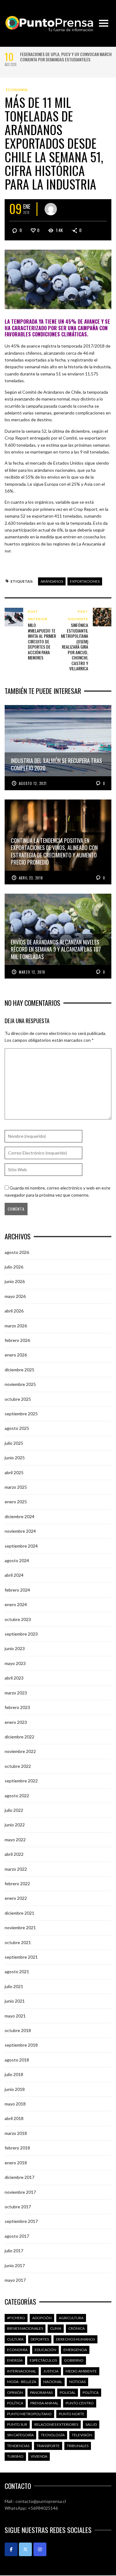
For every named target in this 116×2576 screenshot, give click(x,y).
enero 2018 (16, 2163)
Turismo (15, 2456)
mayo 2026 (15, 1296)
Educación (45, 2350)
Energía (15, 2360)
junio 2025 (15, 1458)
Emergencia (75, 2350)
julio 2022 (14, 1810)
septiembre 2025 (21, 1414)
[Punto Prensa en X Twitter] (25, 2549)
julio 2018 (14, 2074)
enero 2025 (16, 1502)
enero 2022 (16, 1898)
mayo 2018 (15, 2104)
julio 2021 (14, 1986)
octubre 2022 (18, 1766)
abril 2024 (14, 1575)
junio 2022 (15, 1825)
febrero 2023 (17, 1707)
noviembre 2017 (20, 2192)
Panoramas (41, 2392)
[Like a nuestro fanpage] (11, 2549)
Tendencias (18, 2446)
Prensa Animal (44, 2403)
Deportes (40, 2339)
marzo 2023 (16, 1693)
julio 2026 (14, 1267)
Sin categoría (20, 2435)
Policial (68, 2392)
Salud (91, 2424)
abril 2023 (14, 1678)
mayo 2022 (15, 1840)
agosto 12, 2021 (33, 783)
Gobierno (74, 2360)
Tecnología (53, 2435)
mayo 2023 (15, 1663)
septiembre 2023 (21, 1634)
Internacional (22, 2371)
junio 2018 (15, 2089)
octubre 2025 (18, 1399)
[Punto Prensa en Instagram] (40, 2549)
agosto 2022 (17, 1796)
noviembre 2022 (20, 1751)
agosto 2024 (17, 1560)
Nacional (53, 2382)
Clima (56, 2328)
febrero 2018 (17, 2148)
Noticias (77, 2382)
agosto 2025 (17, 1428)
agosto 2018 (17, 2060)
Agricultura (71, 2318)
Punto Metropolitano (29, 2414)
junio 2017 (15, 2265)
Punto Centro (80, 2403)
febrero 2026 (17, 1340)
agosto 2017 (17, 2236)
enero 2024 (16, 1604)
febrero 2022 (17, 1884)
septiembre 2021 (21, 1957)
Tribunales (78, 2446)
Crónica (77, 2328)
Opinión (15, 2392)
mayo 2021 (15, 2016)
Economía (17, 90)
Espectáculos (43, 2360)
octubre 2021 (18, 1942)
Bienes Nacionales (25, 2328)
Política (91, 2392)
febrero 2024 (17, 1590)
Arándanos (52, 581)
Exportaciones (85, 581)
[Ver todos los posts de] (51, 209)
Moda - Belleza (22, 2382)
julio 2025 (14, 1443)
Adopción (42, 2318)
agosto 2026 (17, 1252)
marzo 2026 (16, 1326)
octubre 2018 (18, 2030)
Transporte (48, 2446)
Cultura (15, 2339)
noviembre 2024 (20, 1531)
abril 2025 (14, 1472)
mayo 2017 (15, 2280)
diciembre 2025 (19, 1370)
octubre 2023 (18, 1619)
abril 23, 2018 (31, 878)
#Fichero (16, 2318)
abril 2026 (14, 1311)
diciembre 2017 (19, 2177)
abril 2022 (14, 1854)
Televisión (82, 2435)
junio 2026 (15, 1281)
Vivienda (39, 2456)
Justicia (51, 2371)
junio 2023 (15, 1648)
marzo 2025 (16, 1487)
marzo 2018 (16, 2133)
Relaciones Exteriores (56, 2424)
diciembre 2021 (19, 1913)
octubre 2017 (18, 2207)
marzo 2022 (16, 1869)
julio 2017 (14, 2251)
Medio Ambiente (81, 2371)
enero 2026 (16, 1355)
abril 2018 (14, 2118)
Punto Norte (72, 2414)
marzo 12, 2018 (32, 972)
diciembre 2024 (19, 1516)
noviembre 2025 (20, 1384)
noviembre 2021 (20, 1928)
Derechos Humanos (75, 2339)
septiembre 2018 (21, 2045)
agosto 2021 (17, 1971)
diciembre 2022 (19, 1737)
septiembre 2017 (21, 2221)
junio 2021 (15, 2001)
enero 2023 (16, 1722)
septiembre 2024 (21, 1546)
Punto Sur (17, 2424)
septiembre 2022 (21, 1781)
